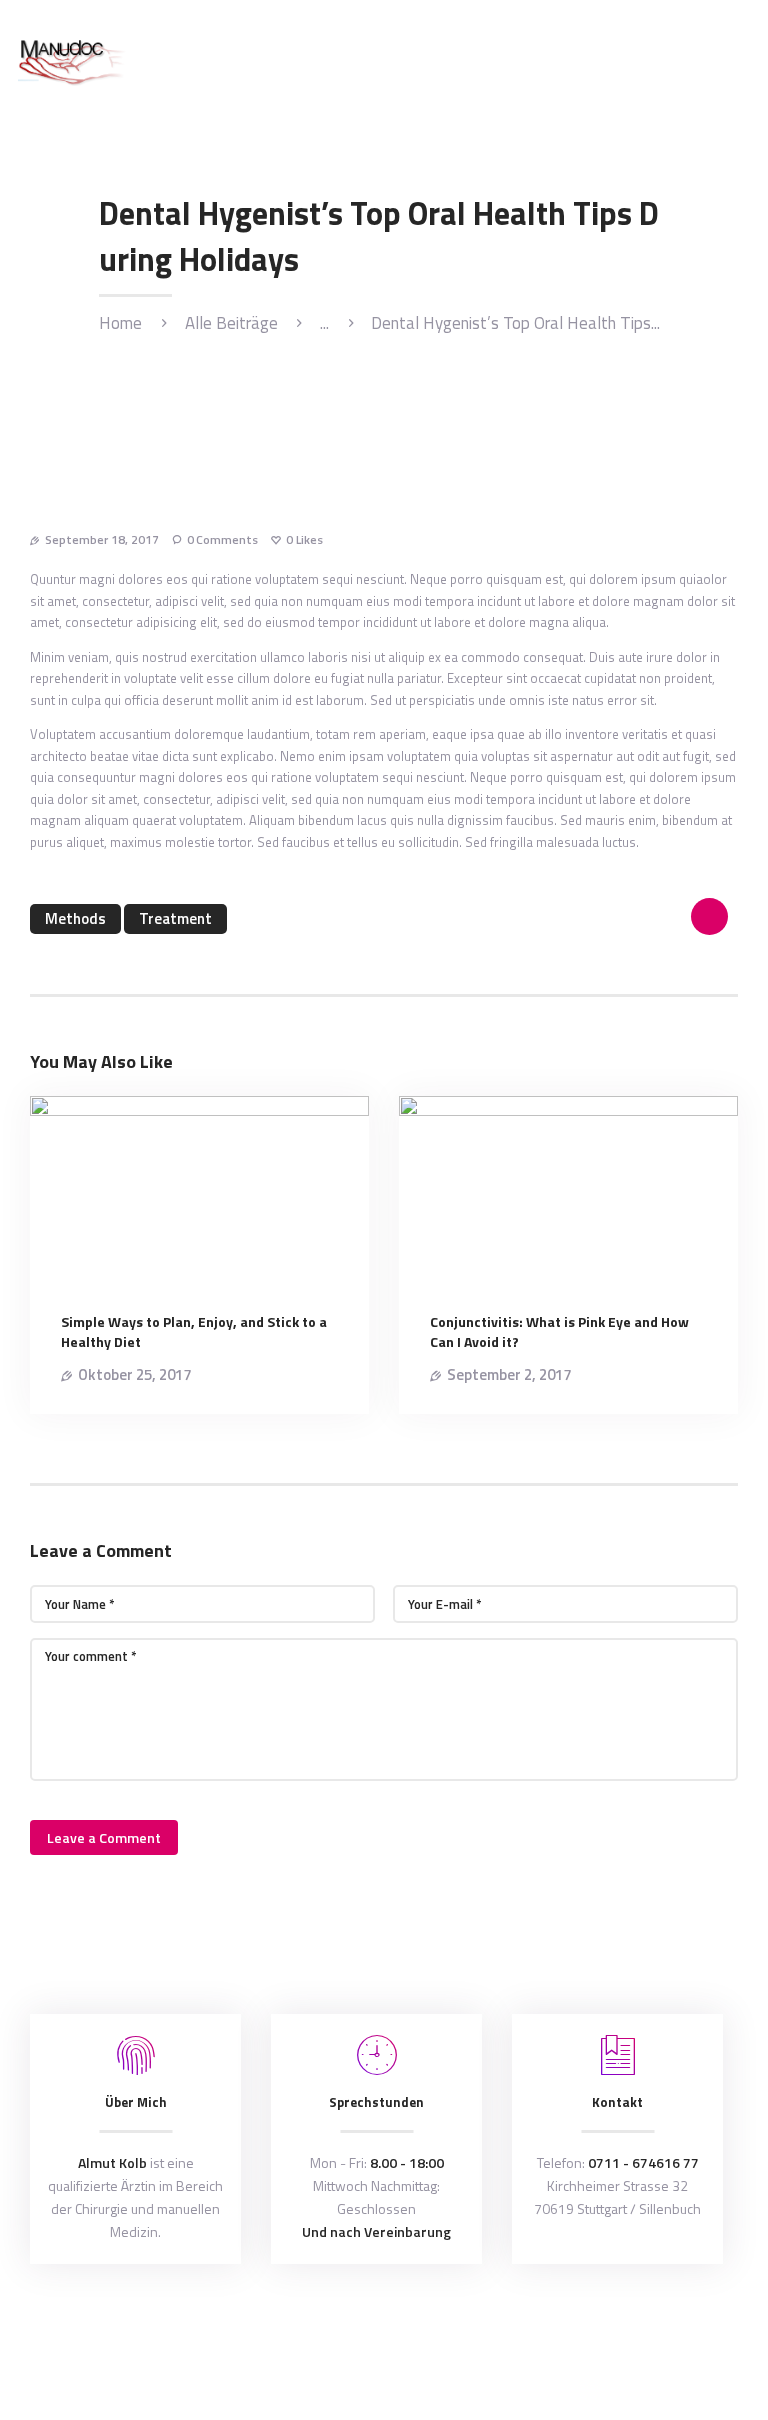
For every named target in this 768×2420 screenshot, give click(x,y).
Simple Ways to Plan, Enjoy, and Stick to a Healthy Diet (194, 1332)
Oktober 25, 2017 (134, 1374)
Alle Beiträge (231, 323)
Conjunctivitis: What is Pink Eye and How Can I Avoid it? (559, 1332)
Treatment (175, 918)
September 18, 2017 (102, 539)
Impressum (613, 2329)
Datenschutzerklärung (508, 2329)
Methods (75, 918)
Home (120, 323)
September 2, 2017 (509, 1374)
